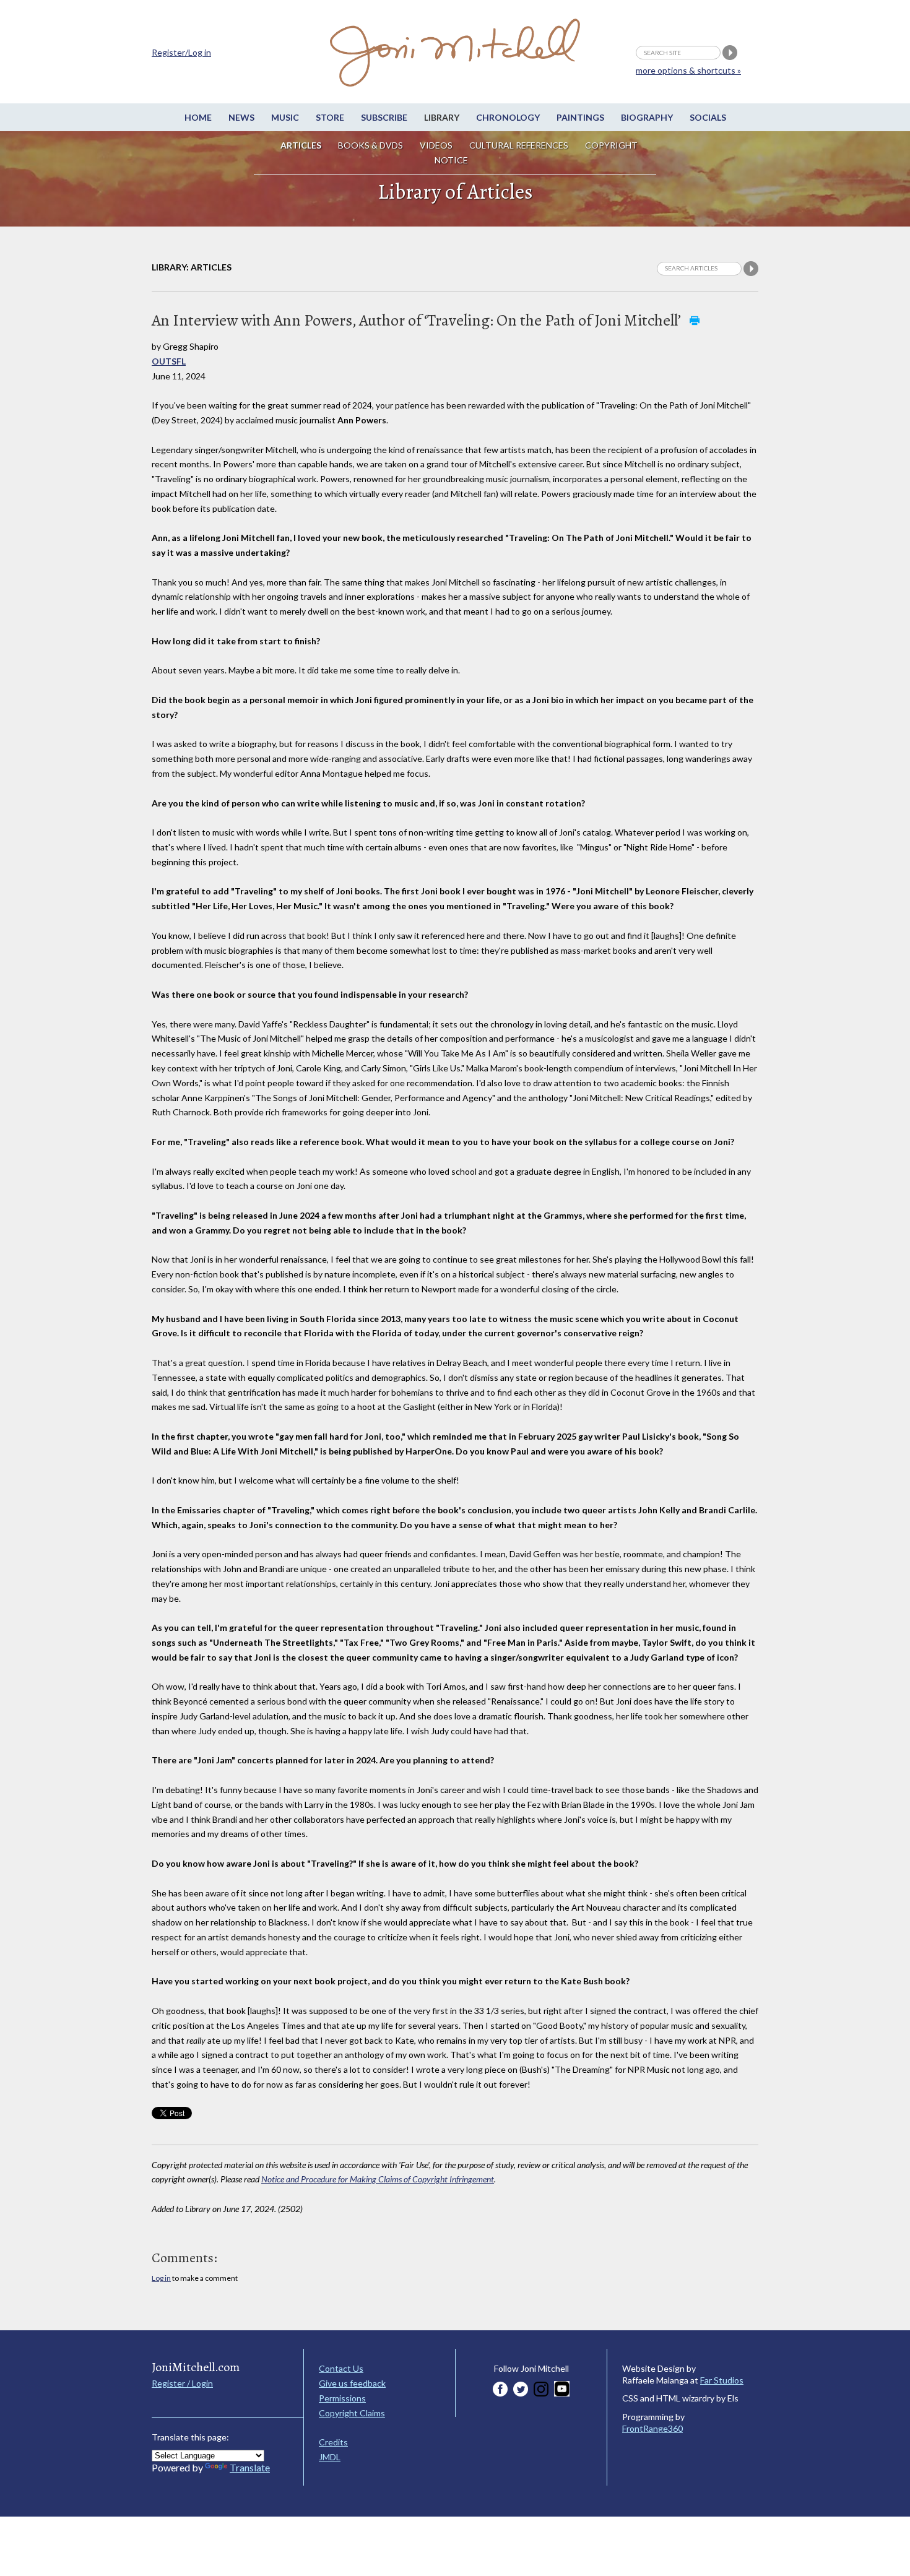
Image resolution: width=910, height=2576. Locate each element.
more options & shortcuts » (688, 70)
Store (330, 117)
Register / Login (182, 2383)
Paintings (580, 117)
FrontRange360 (652, 2428)
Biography (647, 117)
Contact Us (341, 2368)
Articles (301, 145)
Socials (708, 117)
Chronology (508, 117)
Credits (333, 2442)
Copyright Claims (352, 2413)
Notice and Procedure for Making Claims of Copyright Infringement (378, 2179)
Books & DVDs (370, 145)
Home (198, 117)
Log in (161, 2278)
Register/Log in (181, 52)
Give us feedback (352, 2383)
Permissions (342, 2398)
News (241, 117)
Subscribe (384, 117)
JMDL (330, 2457)
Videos (436, 145)
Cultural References (519, 145)
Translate (250, 2467)
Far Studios (722, 2380)
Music (285, 117)
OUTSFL (169, 361)
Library (442, 117)
